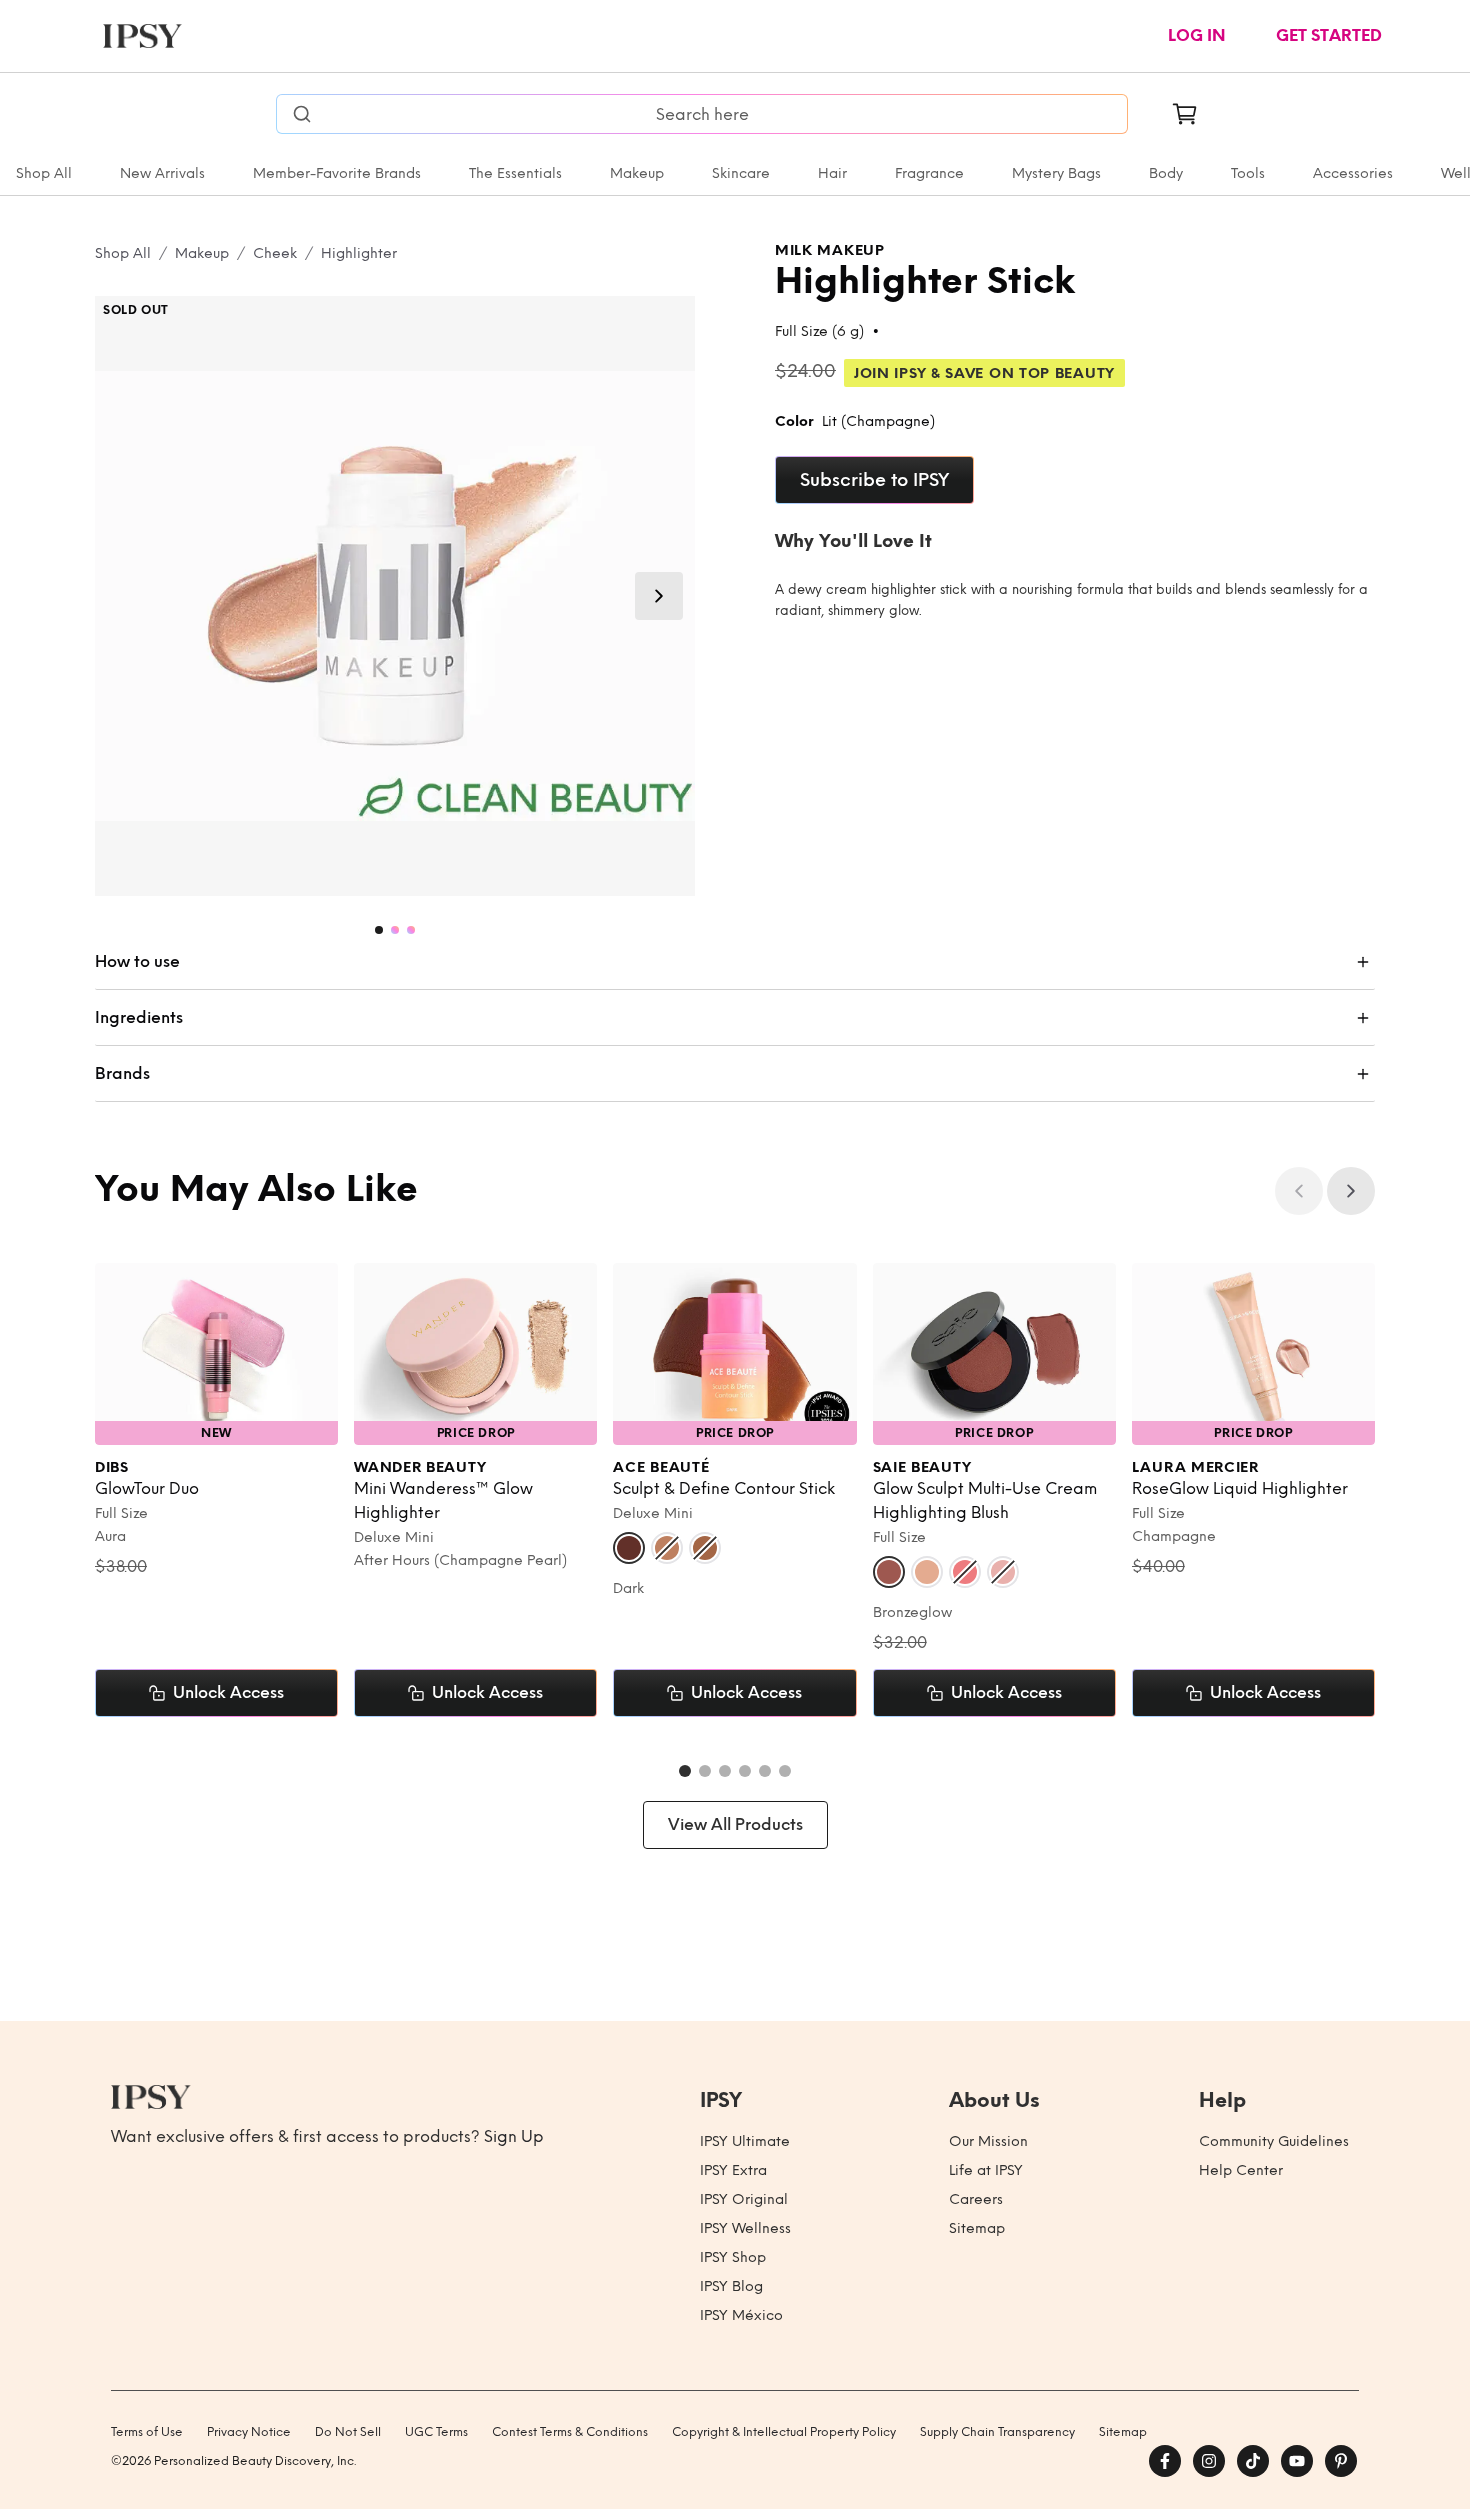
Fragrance (929, 173)
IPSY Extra (733, 2170)
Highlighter (359, 253)
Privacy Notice (249, 2432)
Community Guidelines (1274, 2141)
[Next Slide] (659, 596)
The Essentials (515, 173)
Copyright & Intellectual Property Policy (784, 2432)
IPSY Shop (733, 2257)
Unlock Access (228, 1692)
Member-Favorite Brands (337, 173)
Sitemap (977, 2228)
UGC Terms (436, 2432)
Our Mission (988, 2141)
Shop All (44, 173)
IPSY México (741, 2315)
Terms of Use (147, 2432)
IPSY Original (744, 2199)
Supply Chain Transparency (997, 2432)
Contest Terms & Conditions (570, 2432)
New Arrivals (162, 173)
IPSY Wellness (745, 2228)
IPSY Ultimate (745, 2141)
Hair (832, 173)
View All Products (735, 1824)
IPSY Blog (731, 2286)
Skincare (741, 173)
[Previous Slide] (1299, 1191)
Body (1166, 173)
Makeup (637, 173)
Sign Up (514, 2136)
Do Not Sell (348, 2432)
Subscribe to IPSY (874, 480)
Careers (976, 2199)
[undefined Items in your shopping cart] (1185, 114)
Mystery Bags (1056, 173)
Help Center (1241, 2170)
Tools (1248, 173)
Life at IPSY (986, 2170)
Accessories (1353, 173)
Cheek (275, 253)
